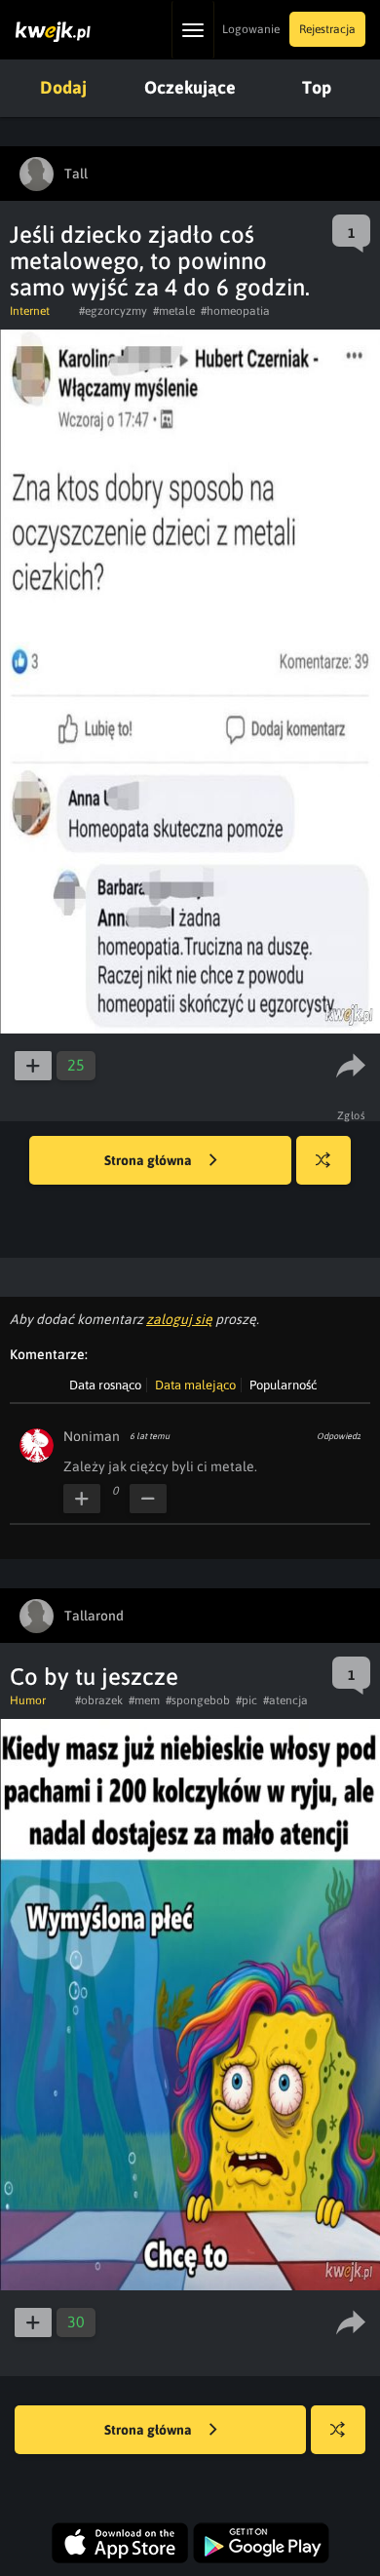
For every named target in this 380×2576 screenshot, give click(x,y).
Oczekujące (190, 87)
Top (317, 87)
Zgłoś (352, 1115)
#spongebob (198, 1700)
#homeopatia (235, 311)
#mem (144, 1700)
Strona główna (150, 1160)
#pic (247, 1700)
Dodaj (63, 87)
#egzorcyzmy (113, 311)
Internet (30, 311)
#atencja (285, 1700)
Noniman (92, 1436)
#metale (174, 311)
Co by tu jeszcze (94, 1677)
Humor (28, 1700)
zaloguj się (179, 1319)
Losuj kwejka (323, 1160)
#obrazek (99, 1700)
